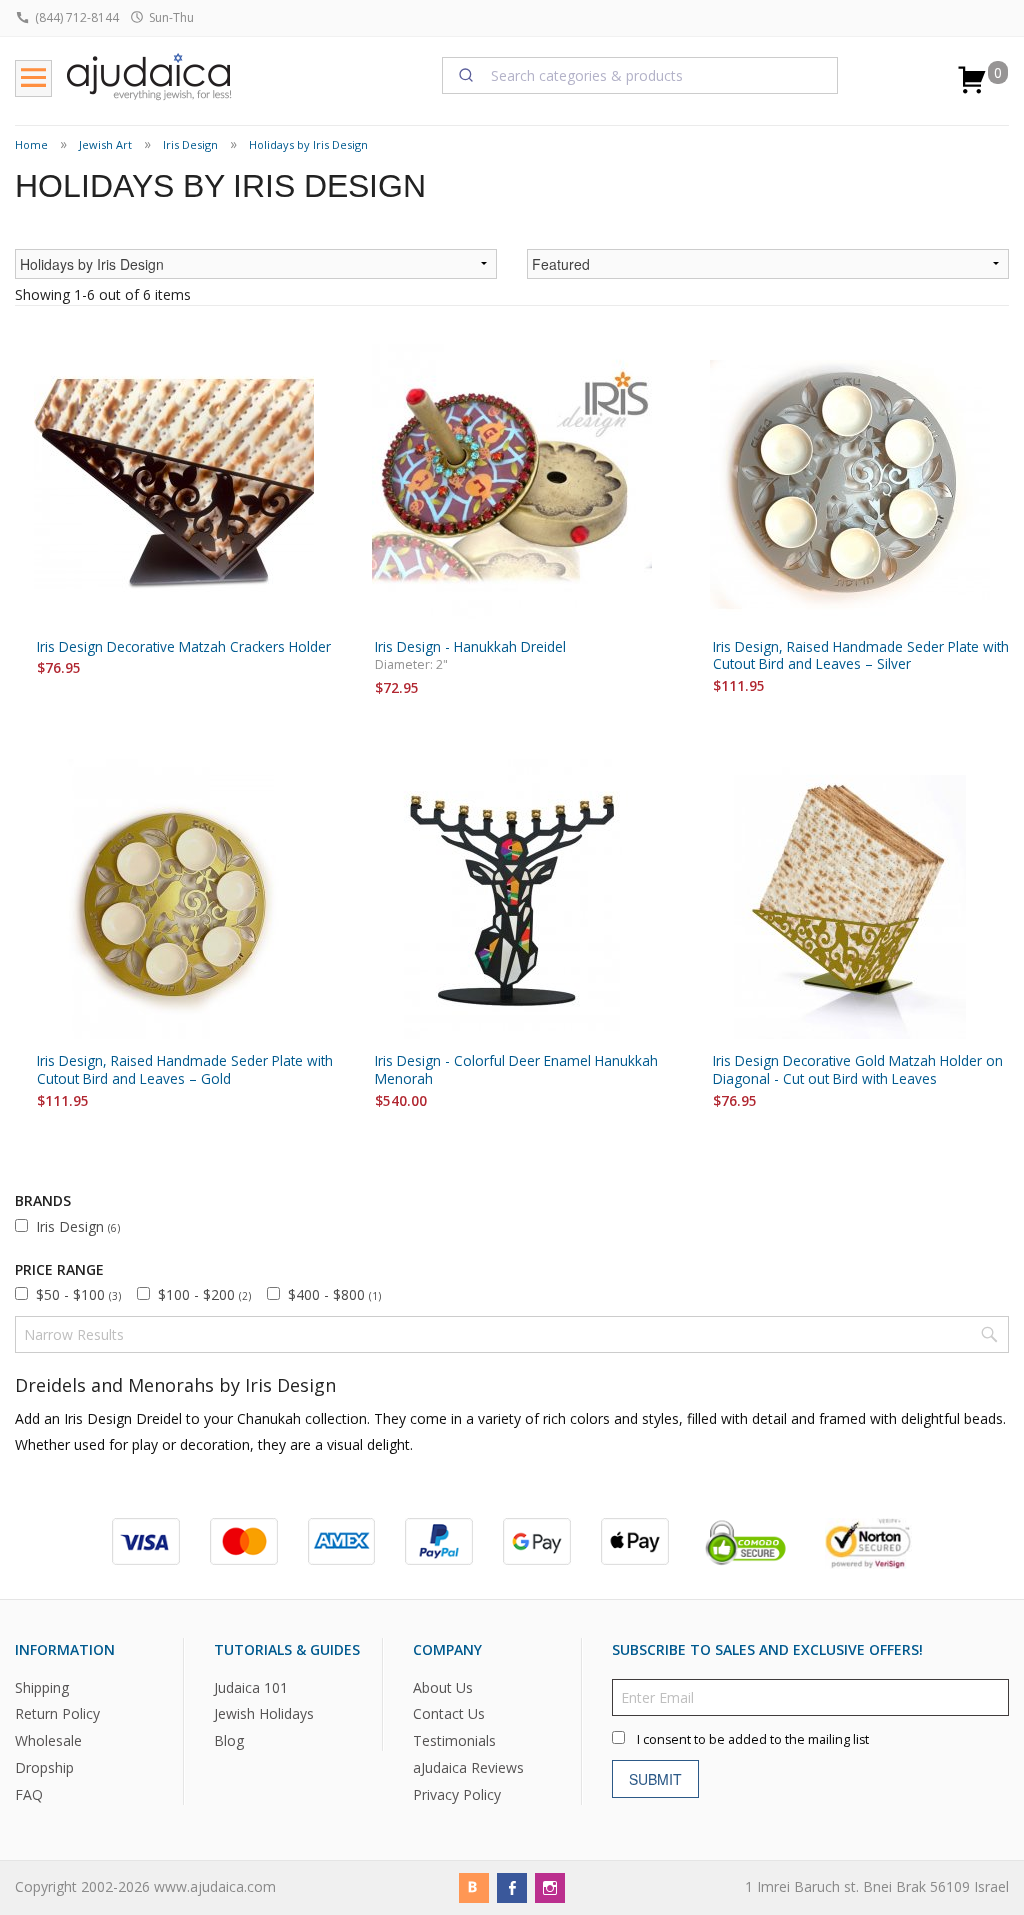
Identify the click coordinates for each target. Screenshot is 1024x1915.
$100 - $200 (204, 1294)
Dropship (44, 1767)
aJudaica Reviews (468, 1767)
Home (31, 144)
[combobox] (640, 75)
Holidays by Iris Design (308, 144)
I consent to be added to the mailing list (753, 1738)
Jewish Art (105, 144)
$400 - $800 (334, 1294)
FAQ (29, 1794)
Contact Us (449, 1713)
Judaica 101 (251, 1686)
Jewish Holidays (264, 1713)
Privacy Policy (457, 1794)
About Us (443, 1686)
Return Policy (57, 1713)
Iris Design (190, 144)
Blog (229, 1740)
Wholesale (48, 1740)
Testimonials (454, 1740)
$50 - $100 (78, 1294)
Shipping (42, 1686)
